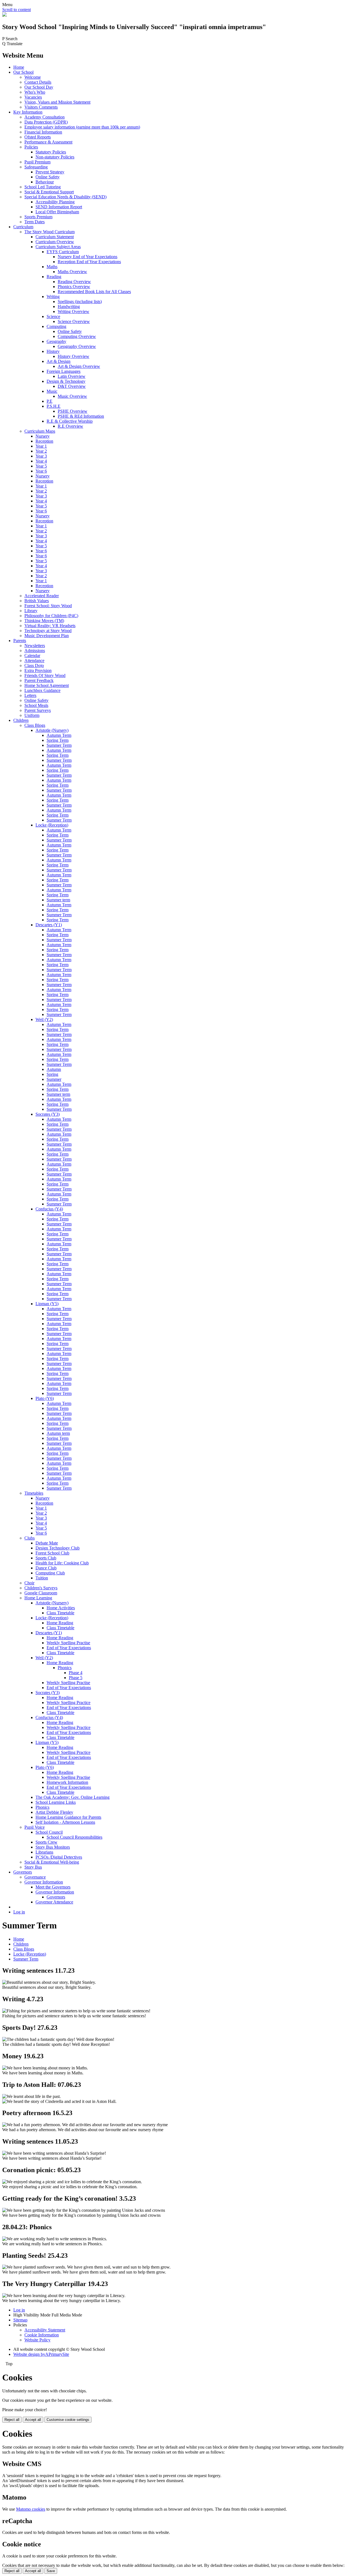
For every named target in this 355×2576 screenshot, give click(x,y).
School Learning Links (56, 1802)
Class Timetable (60, 1613)
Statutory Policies (51, 152)
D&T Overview (72, 386)
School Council (49, 1832)
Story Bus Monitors (53, 1847)
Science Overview (74, 321)
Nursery (43, 436)
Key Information (28, 112)
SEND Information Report (59, 207)
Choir (29, 1583)
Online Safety (48, 177)
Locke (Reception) (52, 825)
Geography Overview (77, 346)
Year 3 (41, 456)
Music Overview (72, 396)
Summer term (58, 900)
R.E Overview (70, 426)
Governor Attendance (54, 1902)
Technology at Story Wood (48, 631)
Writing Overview (73, 311)
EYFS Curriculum (63, 252)
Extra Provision (38, 670)
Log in (19, 1912)
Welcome (33, 77)
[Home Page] (4, 15)
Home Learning (38, 1598)
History (53, 351)
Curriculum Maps (40, 431)
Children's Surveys (41, 1588)
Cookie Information (42, 2335)
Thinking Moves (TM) (44, 621)
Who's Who (35, 92)
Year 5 (41, 466)
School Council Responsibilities (74, 1837)
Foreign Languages (64, 371)
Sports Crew (46, 1842)
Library (31, 611)
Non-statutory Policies (55, 157)
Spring (52, 1074)
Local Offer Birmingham (57, 212)
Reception (44, 441)
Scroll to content (17, 10)
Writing (53, 297)
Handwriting (69, 306)
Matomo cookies (31, 2509)
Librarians (44, 1852)
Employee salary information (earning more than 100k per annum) (82, 127)
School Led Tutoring (43, 187)
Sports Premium (38, 217)
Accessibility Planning (55, 202)
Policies (31, 147)
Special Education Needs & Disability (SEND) (65, 197)
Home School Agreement (47, 685)
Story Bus (33, 1867)
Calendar (32, 655)
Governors (23, 1872)
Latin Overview (72, 376)
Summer (54, 1079)
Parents (20, 641)
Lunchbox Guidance (42, 690)
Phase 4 (76, 1673)
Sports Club (46, 1558)
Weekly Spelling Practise (68, 1643)
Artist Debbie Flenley (54, 1812)
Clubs (30, 1538)
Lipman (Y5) (47, 1304)
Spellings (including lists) (80, 302)
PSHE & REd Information (81, 416)
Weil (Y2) (44, 1019)
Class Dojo (34, 665)
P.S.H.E (54, 406)
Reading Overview (74, 282)
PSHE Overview (73, 411)
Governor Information (44, 1882)
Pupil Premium (37, 162)
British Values (37, 601)
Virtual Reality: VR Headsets (50, 626)
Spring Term (58, 740)
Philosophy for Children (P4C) (51, 616)
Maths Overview (72, 272)
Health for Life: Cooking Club (62, 1563)
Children (21, 720)
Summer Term (59, 745)
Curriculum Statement (55, 237)
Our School (23, 72)
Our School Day (39, 87)
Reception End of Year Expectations (89, 262)
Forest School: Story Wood (48, 606)
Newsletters (35, 646)
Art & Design (59, 361)
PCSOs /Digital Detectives (59, 1857)
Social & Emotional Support (49, 192)
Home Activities (61, 1608)
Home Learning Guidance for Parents (68, 1817)
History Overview (73, 356)
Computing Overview (77, 336)
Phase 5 (76, 1678)
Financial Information (43, 132)
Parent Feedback (39, 680)
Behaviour (45, 182)
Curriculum (23, 227)
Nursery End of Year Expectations (88, 257)
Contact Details (38, 82)
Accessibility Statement (45, 2330)
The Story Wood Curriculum (50, 232)
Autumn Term (59, 735)
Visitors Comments (41, 107)
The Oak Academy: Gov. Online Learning (73, 1797)
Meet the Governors (53, 1887)
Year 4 (41, 461)
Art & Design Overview (79, 366)
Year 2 (41, 451)
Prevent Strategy (50, 172)
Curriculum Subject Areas (58, 247)
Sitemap (20, 2320)
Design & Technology (66, 381)
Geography (56, 341)
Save (51, 2571)
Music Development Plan (47, 636)
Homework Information (67, 1782)
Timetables (34, 1493)
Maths (52, 267)
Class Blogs (35, 725)
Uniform (32, 715)
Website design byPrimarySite (41, 2354)
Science (53, 316)
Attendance (34, 660)
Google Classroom (41, 1593)
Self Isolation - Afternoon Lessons (65, 1822)
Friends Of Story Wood (45, 675)
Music (52, 391)
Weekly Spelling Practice (69, 1703)
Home (19, 67)
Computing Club (50, 1573)
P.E (50, 401)
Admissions (35, 651)
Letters (30, 695)
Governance (35, 1877)
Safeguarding (36, 167)
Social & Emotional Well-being (52, 1862)
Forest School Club (52, 1553)
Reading (54, 277)
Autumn (54, 1069)
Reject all (12, 2420)
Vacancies (33, 97)
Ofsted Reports (38, 137)
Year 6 (41, 471)
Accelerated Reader (42, 596)
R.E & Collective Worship (70, 421)
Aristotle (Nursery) (52, 730)
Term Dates (35, 222)
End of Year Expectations (69, 1648)
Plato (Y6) (45, 1398)
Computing (56, 326)
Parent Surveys (38, 710)
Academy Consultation (45, 117)
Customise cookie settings (68, 2420)
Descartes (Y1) (49, 925)
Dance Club (46, 1568)
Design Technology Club (58, 1548)
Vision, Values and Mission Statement (57, 102)
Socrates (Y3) (48, 1114)
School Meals (36, 705)
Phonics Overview (74, 287)
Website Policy (37, 2340)
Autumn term (58, 1433)
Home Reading (60, 1623)
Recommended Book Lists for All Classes (94, 292)
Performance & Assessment (48, 142)
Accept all (33, 2420)
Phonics (65, 1668)
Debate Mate (47, 1543)
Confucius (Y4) (49, 1209)
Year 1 (41, 446)
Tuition (42, 1578)
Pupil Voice (35, 1827)
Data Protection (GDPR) (46, 122)
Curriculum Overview (55, 242)
